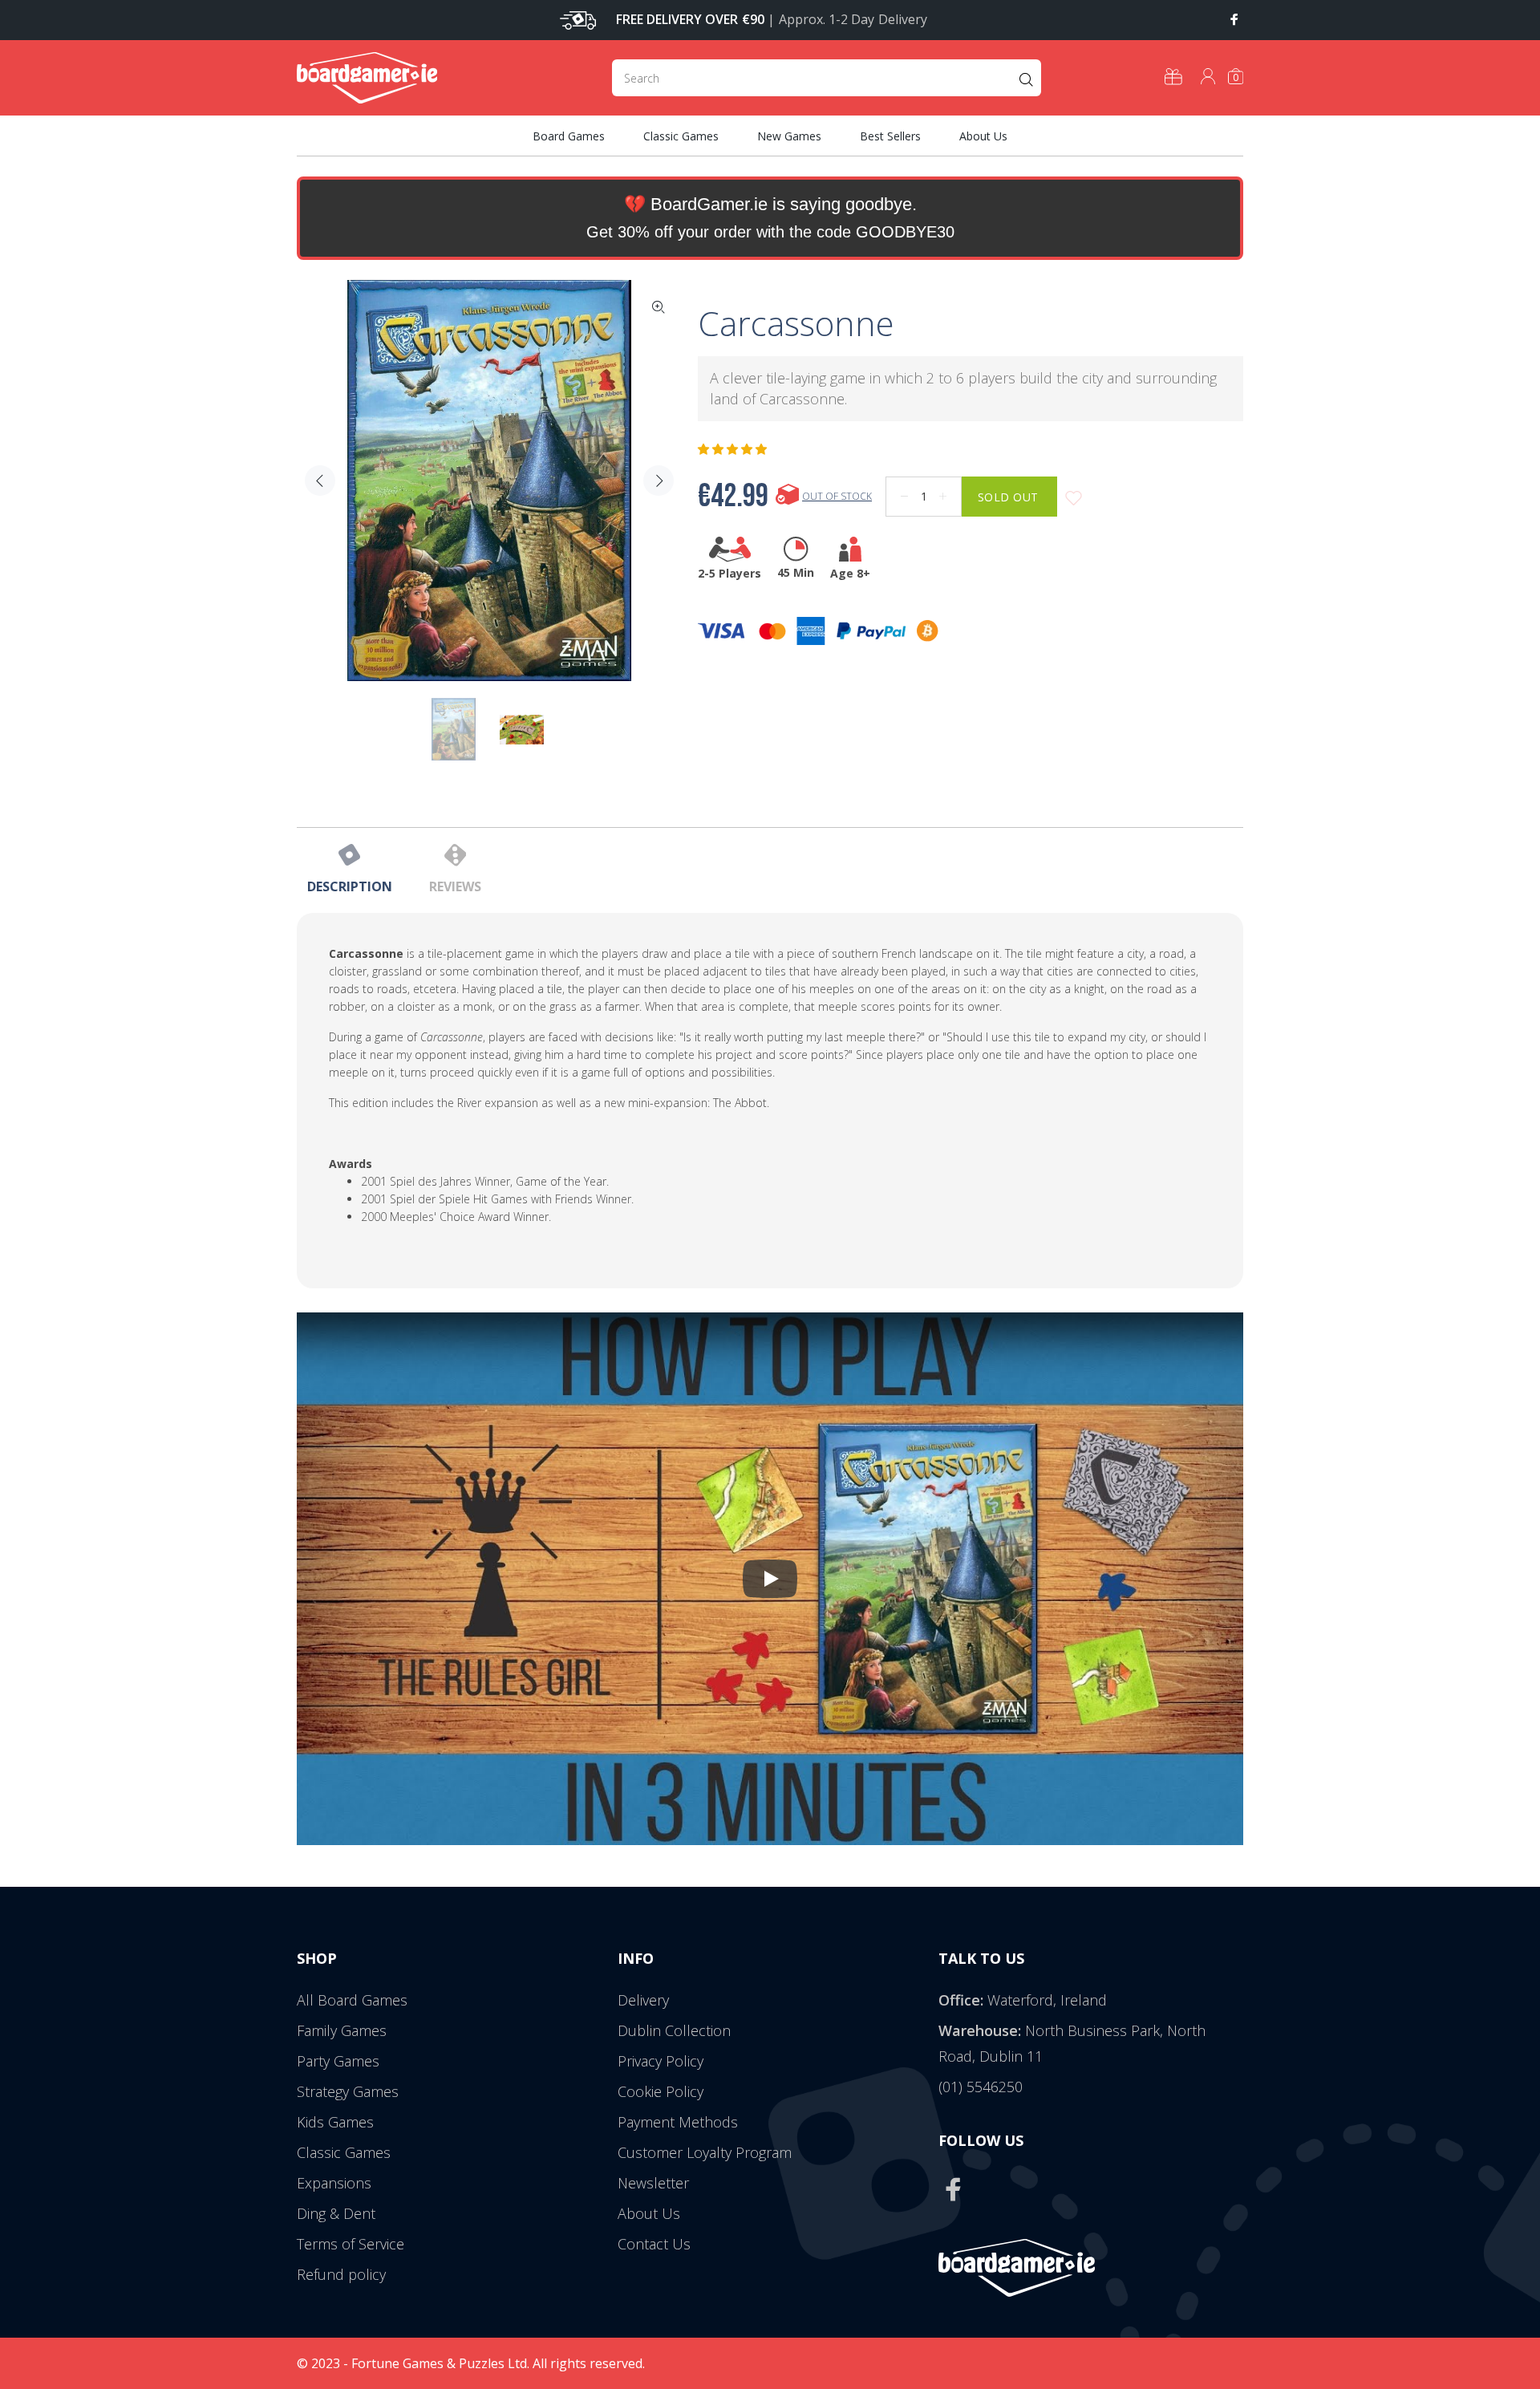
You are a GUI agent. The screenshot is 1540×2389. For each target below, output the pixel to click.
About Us (649, 2213)
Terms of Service (351, 2244)
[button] (734, 449)
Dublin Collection (674, 2030)
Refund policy (341, 2274)
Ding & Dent (336, 2213)
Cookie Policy (661, 2091)
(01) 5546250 (981, 2087)
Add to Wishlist (1074, 499)
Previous (320, 481)
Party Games (338, 2061)
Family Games (342, 2030)
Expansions (334, 2183)
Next (659, 481)
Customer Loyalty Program (705, 2152)
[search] (827, 78)
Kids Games (335, 2122)
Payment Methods (678, 2122)
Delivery (643, 2000)
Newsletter (653, 2183)
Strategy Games (348, 2091)
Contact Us (654, 2244)
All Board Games (352, 2000)
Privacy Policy (661, 2061)
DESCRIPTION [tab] (350, 886)
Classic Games (344, 2152)
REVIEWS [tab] (455, 886)
